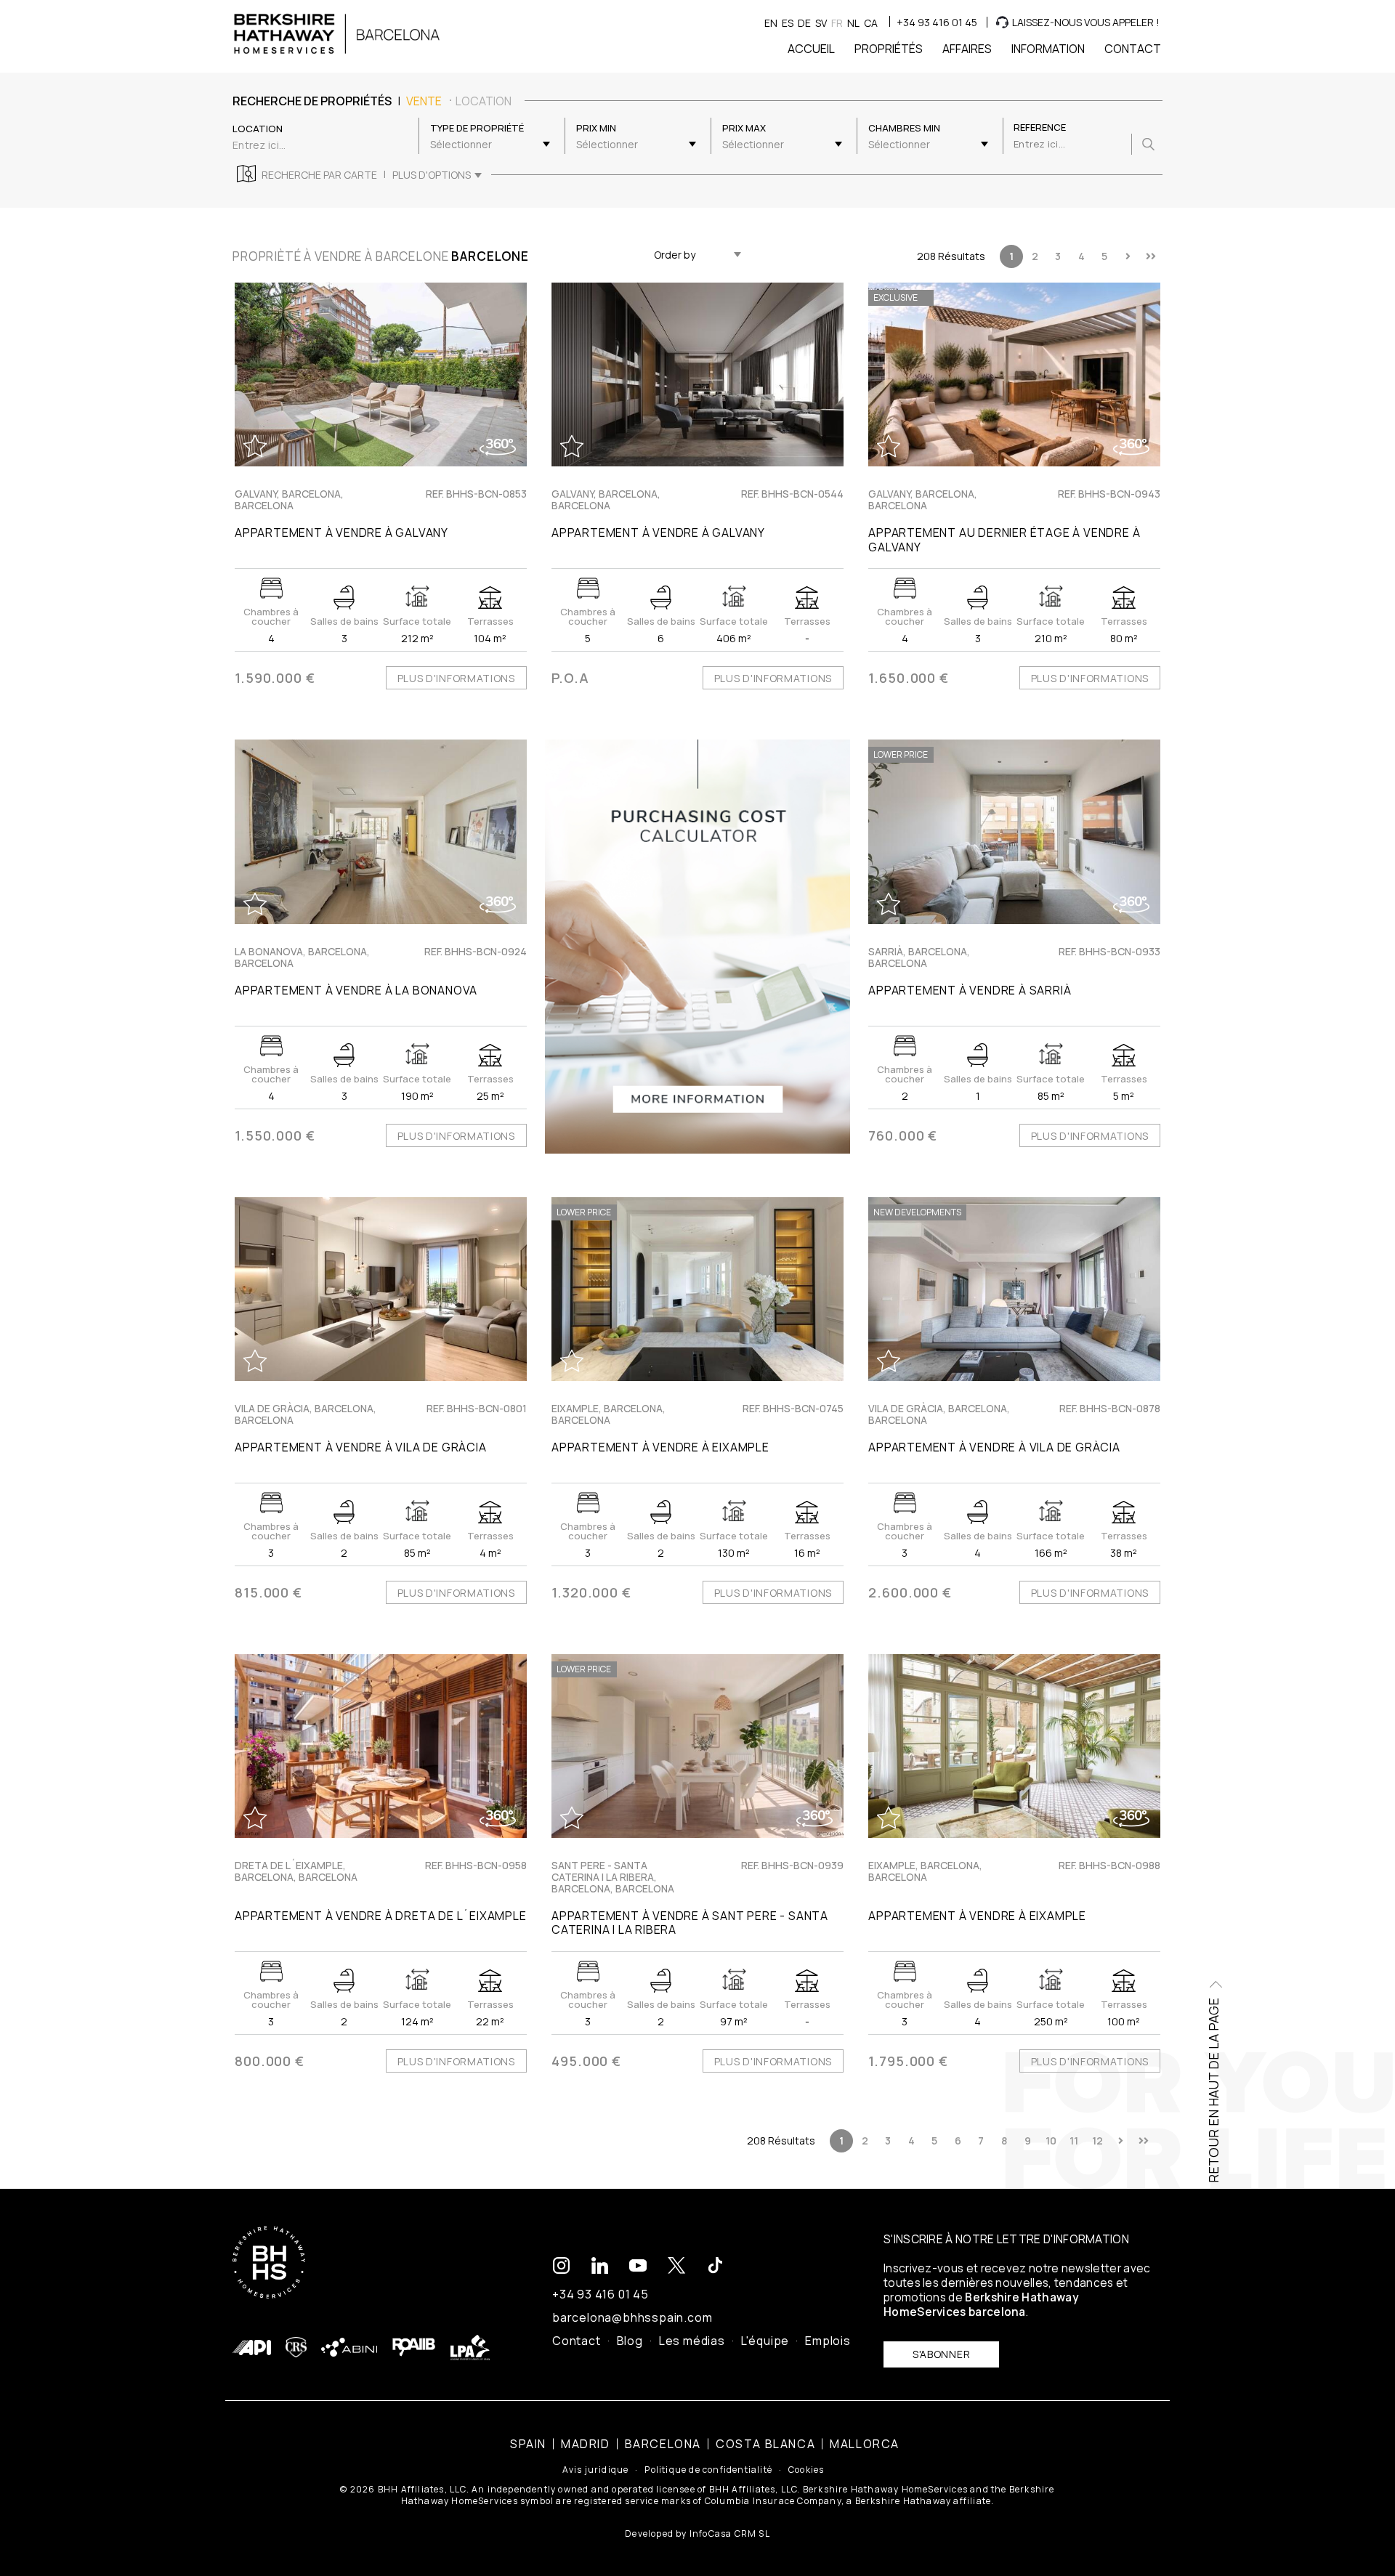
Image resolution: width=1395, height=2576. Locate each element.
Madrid (586, 2444)
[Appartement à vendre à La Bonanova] (381, 831)
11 (1074, 2140)
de (804, 23)
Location (484, 101)
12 (1097, 2140)
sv (821, 23)
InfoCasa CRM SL (730, 2534)
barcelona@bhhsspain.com (632, 2317)
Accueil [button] (811, 49)
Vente (424, 101)
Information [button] (1048, 49)
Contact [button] (1133, 49)
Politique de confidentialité (708, 2470)
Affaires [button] (967, 49)
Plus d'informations (456, 678)
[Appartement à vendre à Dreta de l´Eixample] (381, 1746)
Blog (630, 2341)
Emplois (828, 2341)
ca (871, 23)
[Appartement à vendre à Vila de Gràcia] (381, 1289)
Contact (577, 2341)
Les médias (692, 2341)
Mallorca (865, 2444)
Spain (528, 2444)
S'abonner (941, 2354)
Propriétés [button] (889, 49)
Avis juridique (596, 2470)
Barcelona (663, 2444)
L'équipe (765, 2341)
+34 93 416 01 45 (937, 22)
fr (837, 23)
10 (1051, 2140)
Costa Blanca (765, 2444)
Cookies (806, 2470)
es (788, 23)
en (771, 23)
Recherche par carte (319, 175)
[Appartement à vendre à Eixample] (1014, 1746)
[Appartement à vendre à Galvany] (381, 374)
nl (853, 23)
